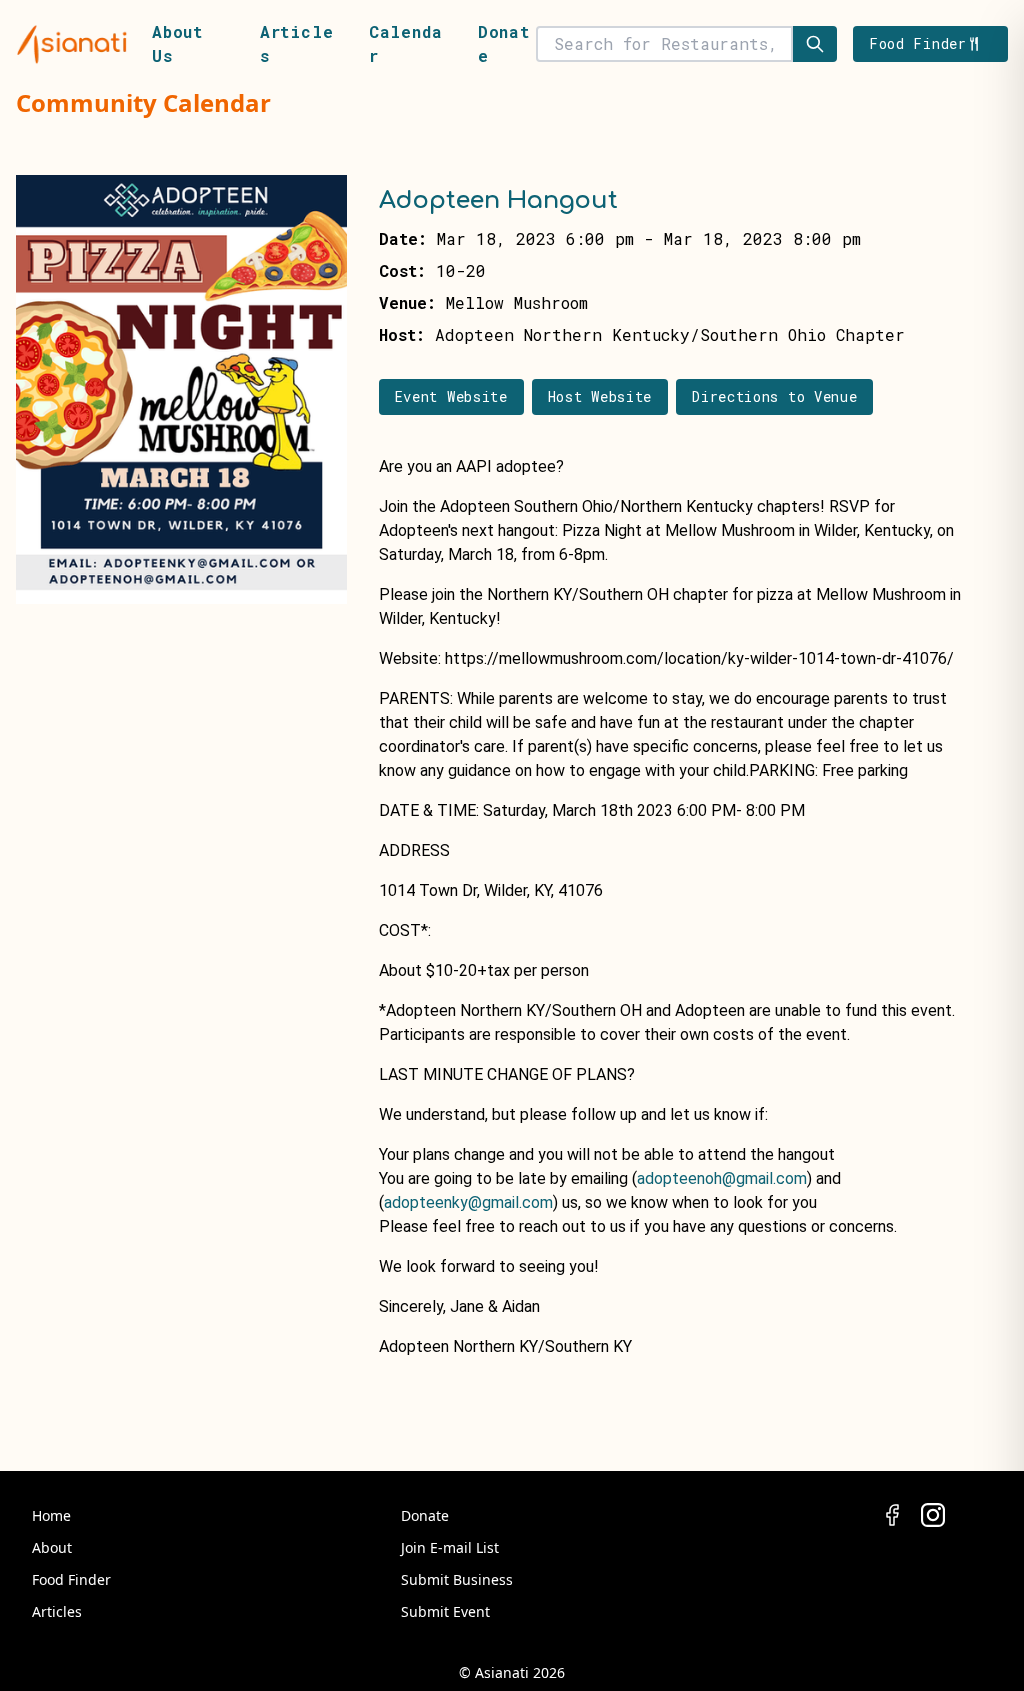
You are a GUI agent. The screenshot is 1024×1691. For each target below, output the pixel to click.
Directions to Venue (774, 396)
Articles (57, 1611)
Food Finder (71, 1579)
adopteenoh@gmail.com (722, 1178)
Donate (425, 1515)
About (52, 1547)
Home (51, 1515)
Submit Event (445, 1611)
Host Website (600, 396)
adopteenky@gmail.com (468, 1202)
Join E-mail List (450, 1547)
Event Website (451, 396)
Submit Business (457, 1579)
